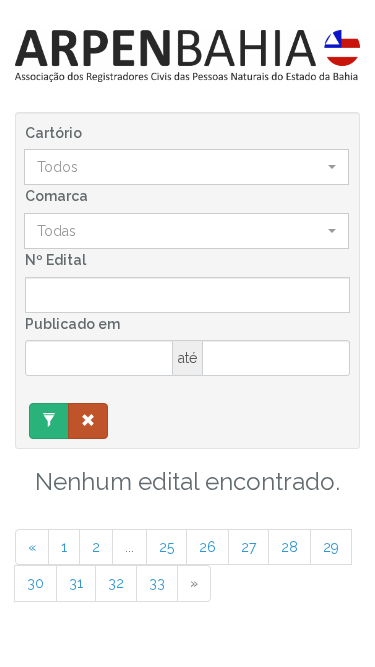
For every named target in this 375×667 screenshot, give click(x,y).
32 (116, 583)
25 (166, 547)
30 (35, 583)
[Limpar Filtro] (88, 421)
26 (207, 547)
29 (331, 547)
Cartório (53, 133)
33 (157, 583)
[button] (186, 167)
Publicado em (72, 324)
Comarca (56, 196)
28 (289, 547)
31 (76, 583)
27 (248, 547)
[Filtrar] (49, 421)
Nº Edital (55, 260)
